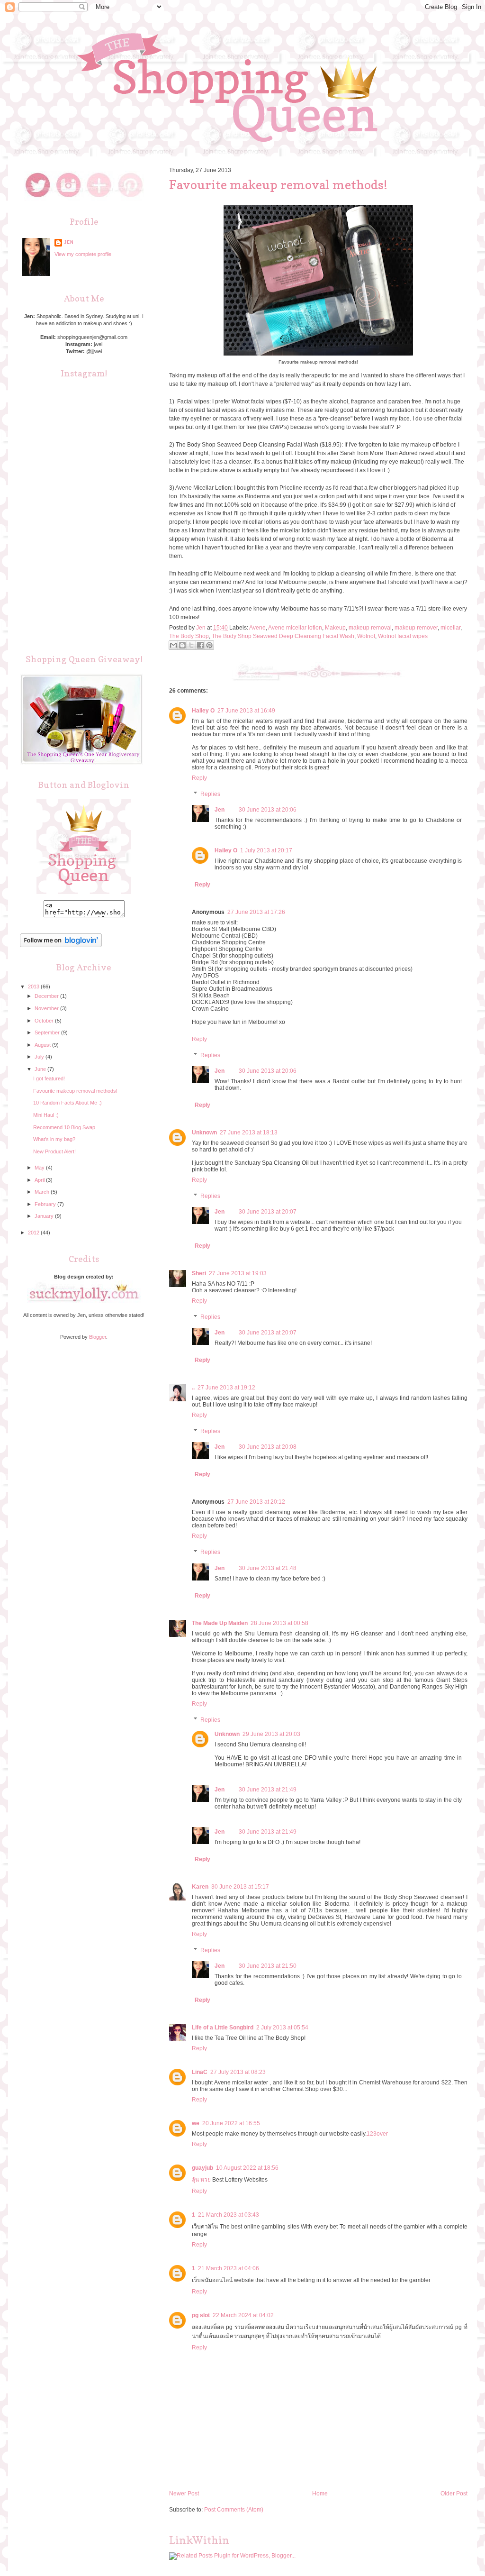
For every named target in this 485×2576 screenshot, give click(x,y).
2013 (34, 987)
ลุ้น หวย (201, 2180)
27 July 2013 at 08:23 (238, 2072)
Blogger (98, 1337)
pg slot (201, 2315)
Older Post (454, 2494)
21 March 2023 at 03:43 (229, 2215)
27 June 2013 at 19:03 (238, 1273)
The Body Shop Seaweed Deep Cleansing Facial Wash (283, 636)
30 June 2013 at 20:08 (268, 1447)
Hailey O (203, 711)
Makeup (335, 628)
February (46, 1204)
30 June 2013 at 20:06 (268, 810)
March (43, 1192)
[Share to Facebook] (200, 645)
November (47, 1008)
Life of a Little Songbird (223, 2028)
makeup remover (416, 628)
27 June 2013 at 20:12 (256, 1502)
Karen (200, 1887)
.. (193, 1388)
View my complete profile (83, 254)
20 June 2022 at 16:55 (231, 2123)
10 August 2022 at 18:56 (247, 2168)
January (45, 1216)
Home (320, 2494)
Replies (210, 794)
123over (377, 2134)
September (48, 1032)
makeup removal (370, 628)
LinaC (200, 2072)
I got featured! (49, 1078)
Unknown (204, 1133)
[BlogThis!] (182, 645)
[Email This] (173, 645)
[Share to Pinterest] (209, 645)
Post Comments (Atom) (234, 2510)
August (43, 1045)
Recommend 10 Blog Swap (64, 1127)
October (45, 1021)
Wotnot (366, 636)
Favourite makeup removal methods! (75, 1091)
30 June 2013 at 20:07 (268, 1212)
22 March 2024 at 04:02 (243, 2315)
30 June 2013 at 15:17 (240, 1887)
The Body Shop (189, 636)
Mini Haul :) (46, 1115)
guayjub (202, 2168)
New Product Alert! (54, 1151)
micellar (450, 628)
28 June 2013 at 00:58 (279, 1623)
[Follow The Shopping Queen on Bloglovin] (61, 945)
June (41, 1069)
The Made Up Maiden (220, 1623)
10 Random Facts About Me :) (67, 1103)
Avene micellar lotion (295, 628)
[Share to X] (191, 645)
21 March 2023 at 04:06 (229, 2268)
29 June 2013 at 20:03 (271, 1734)
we (196, 2123)
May (40, 1168)
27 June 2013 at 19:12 (226, 1388)
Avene (257, 628)
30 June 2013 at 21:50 (268, 1966)
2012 (34, 1233)
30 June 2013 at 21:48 (268, 1568)
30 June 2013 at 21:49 (268, 1790)
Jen (220, 810)
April (40, 1180)
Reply (199, 778)
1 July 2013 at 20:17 (266, 850)
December (47, 996)
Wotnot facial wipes (403, 636)
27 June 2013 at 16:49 (246, 711)
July (40, 1057)
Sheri (199, 1273)
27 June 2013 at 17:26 (256, 912)
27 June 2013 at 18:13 (249, 1133)
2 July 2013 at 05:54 (282, 2028)
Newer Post (184, 2494)
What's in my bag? (54, 1139)
